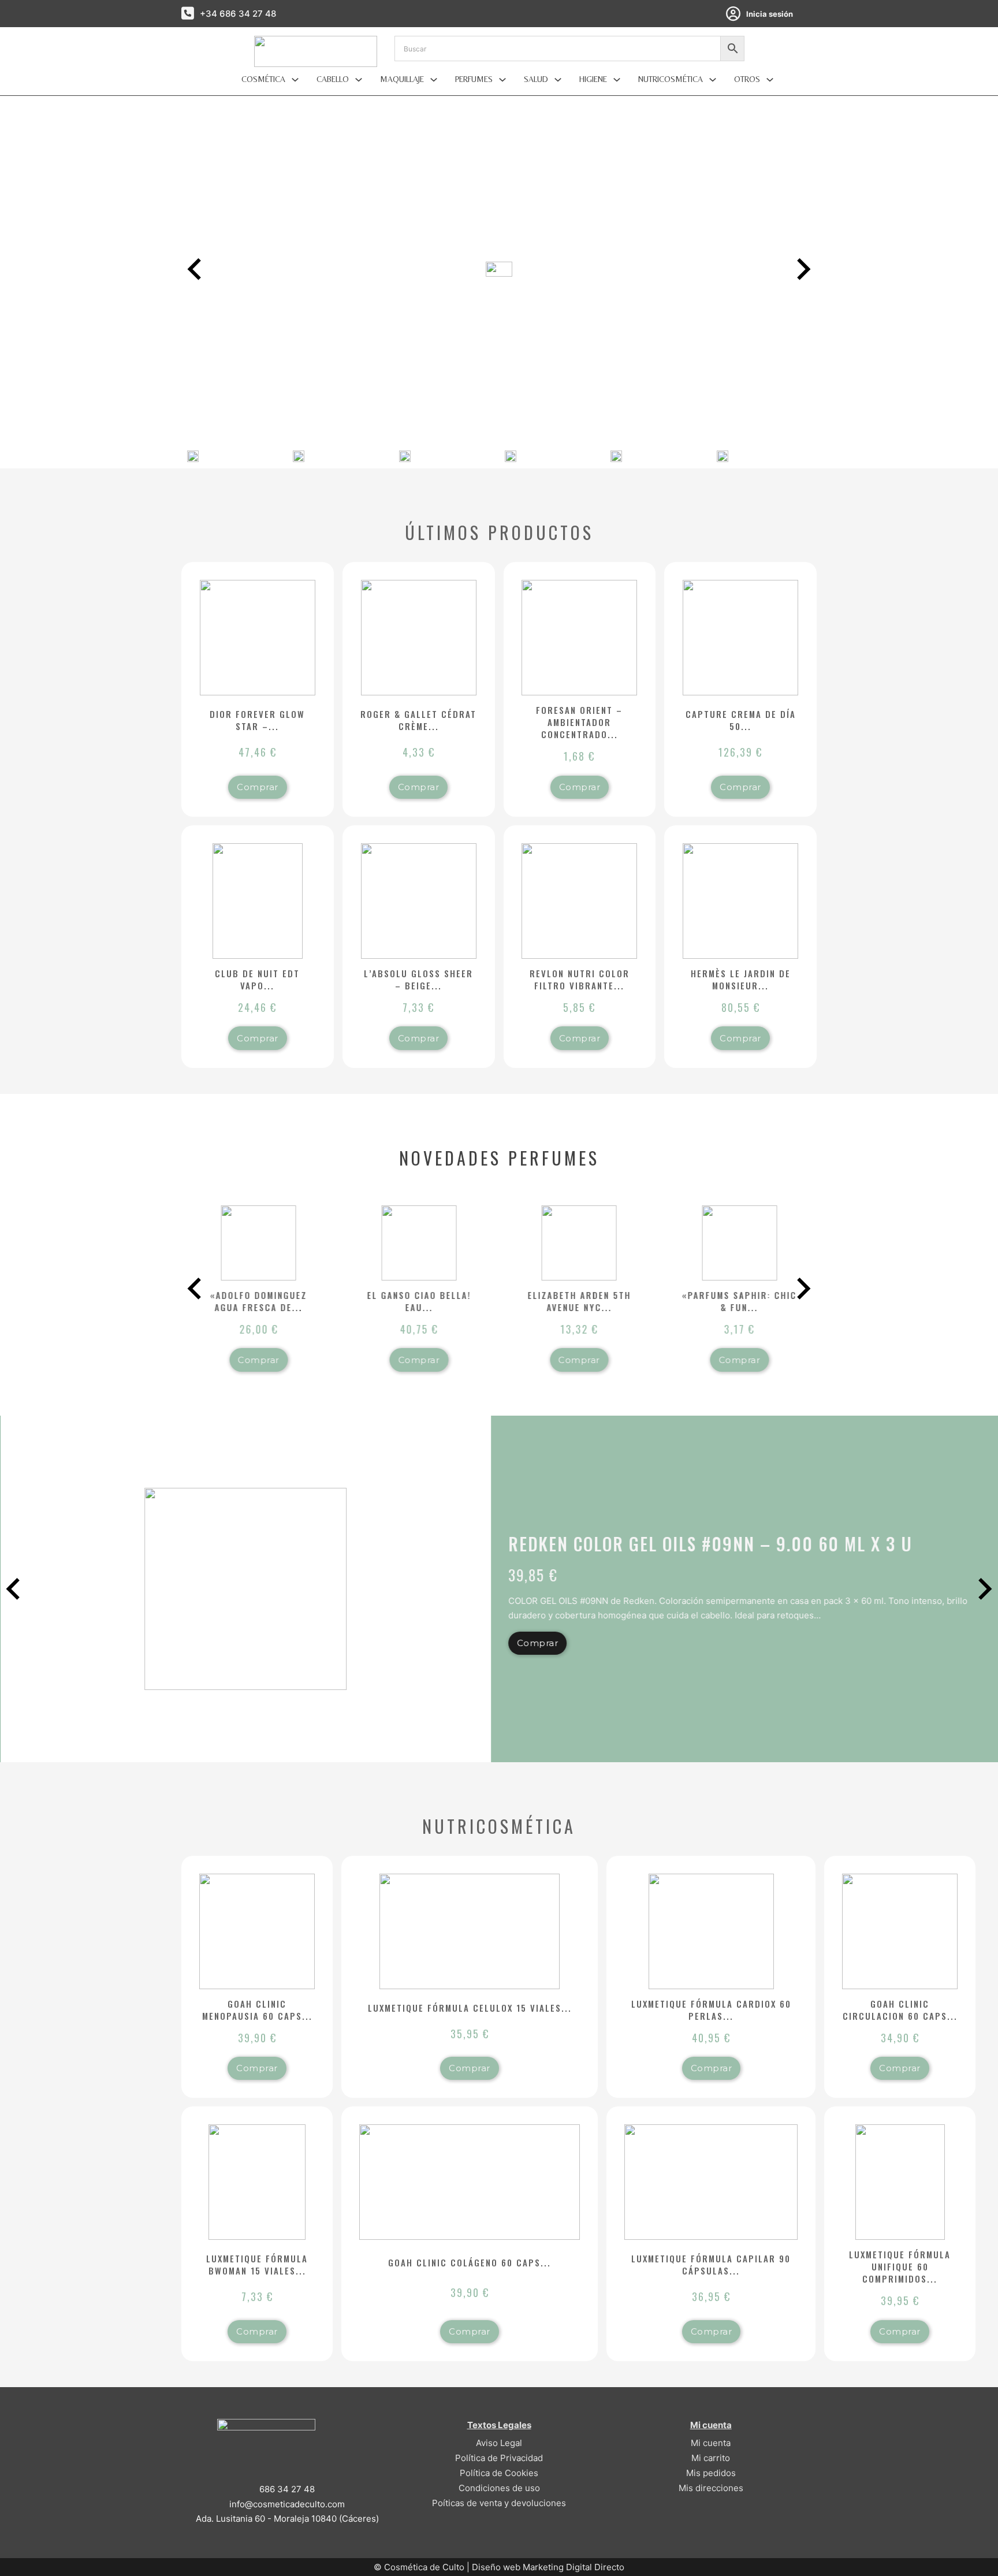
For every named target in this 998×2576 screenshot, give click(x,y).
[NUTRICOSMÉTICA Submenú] (713, 80)
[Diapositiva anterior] (196, 269)
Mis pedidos (711, 2473)
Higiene (593, 79)
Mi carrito (711, 2458)
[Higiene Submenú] (617, 80)
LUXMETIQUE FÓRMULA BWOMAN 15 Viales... (257, 2264)
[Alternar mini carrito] (811, 14)
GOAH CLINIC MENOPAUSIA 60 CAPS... (257, 2010)
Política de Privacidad (499, 2458)
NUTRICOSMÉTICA (671, 79)
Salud (536, 79)
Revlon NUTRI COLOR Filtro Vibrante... (580, 979)
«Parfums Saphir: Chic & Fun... (740, 1301)
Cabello (333, 79)
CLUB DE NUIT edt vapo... (257, 979)
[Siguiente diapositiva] (802, 269)
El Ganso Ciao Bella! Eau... (419, 1301)
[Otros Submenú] (770, 80)
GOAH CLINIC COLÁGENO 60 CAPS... (470, 2262)
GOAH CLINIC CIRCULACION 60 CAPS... (900, 2010)
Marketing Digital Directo (574, 2567)
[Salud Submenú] (558, 80)
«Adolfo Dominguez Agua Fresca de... (259, 1301)
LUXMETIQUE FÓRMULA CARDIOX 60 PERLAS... (711, 2010)
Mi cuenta (711, 2443)
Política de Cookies (499, 2473)
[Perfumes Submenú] (502, 80)
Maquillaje (402, 79)
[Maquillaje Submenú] (434, 80)
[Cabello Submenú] (359, 80)
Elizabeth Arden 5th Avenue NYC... (579, 1301)
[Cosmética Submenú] (295, 80)
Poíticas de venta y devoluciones (499, 2503)
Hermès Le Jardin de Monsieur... (741, 979)
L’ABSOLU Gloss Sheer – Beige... (418, 979)
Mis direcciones (711, 2488)
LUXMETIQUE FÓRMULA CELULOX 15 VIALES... (470, 2008)
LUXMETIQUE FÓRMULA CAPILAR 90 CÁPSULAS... (711, 2264)
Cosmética (263, 79)
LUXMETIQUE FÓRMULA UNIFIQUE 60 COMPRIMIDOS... (900, 2266)
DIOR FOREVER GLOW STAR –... (257, 720)
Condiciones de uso (499, 2488)
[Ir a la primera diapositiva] (984, 1589)
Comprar (258, 787)
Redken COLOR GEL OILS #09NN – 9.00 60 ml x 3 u (710, 1544)
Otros (747, 79)
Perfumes (474, 79)
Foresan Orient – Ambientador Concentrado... (579, 722)
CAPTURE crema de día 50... (741, 720)
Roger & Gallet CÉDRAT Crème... (418, 720)
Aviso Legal (499, 2443)
